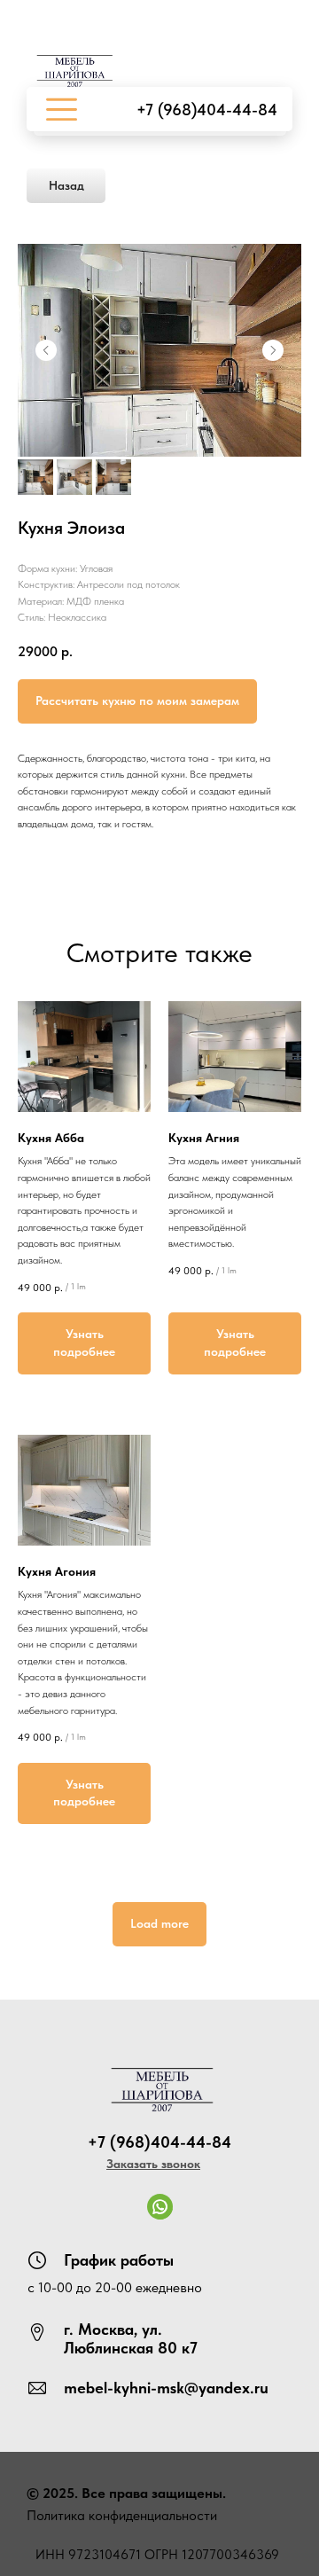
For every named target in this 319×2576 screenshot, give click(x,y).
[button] (153, 2164)
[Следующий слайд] (273, 350)
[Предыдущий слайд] (46, 350)
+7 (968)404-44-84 (207, 110)
